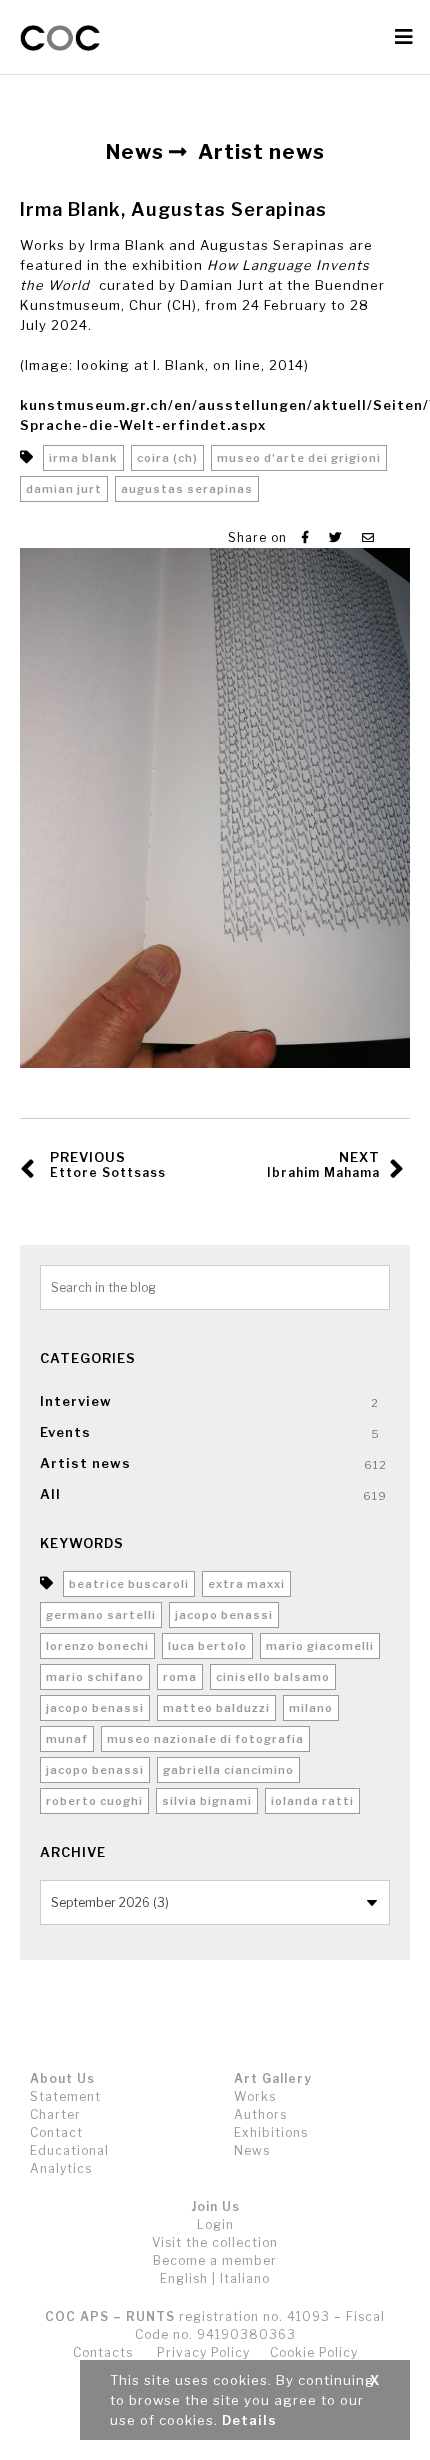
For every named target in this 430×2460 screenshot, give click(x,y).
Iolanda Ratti (312, 1801)
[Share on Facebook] (305, 538)
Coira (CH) (167, 458)
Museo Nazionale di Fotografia (205, 1739)
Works (255, 2096)
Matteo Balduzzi (216, 1708)
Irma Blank (83, 458)
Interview (76, 1401)
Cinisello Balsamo (273, 1677)
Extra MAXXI (246, 1584)
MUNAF (67, 1739)
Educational (69, 2150)
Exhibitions (271, 2132)
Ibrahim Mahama (323, 1164)
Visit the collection (215, 2242)
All (50, 1494)
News (252, 2150)
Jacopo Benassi (224, 1615)
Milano (311, 1708)
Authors (260, 2114)
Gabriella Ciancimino (228, 1770)
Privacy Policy (203, 2352)
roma (180, 1677)
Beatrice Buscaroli (129, 1584)
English (184, 2278)
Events (65, 1432)
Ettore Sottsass (108, 1164)
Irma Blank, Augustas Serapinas (173, 209)
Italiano (245, 2278)
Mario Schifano (95, 1677)
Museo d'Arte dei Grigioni (299, 458)
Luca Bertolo (207, 1646)
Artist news (85, 1463)
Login (215, 2224)
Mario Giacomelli (320, 1646)
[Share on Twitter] (335, 538)
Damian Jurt (64, 489)
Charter (55, 2114)
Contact (56, 2132)
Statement (65, 2096)
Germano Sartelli (101, 1615)
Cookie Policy (314, 2352)
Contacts (103, 2352)
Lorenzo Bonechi (97, 1646)
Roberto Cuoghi (94, 1801)
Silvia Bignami (207, 1801)
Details (249, 2420)
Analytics (61, 2168)
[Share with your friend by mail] (368, 538)
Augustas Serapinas (187, 489)
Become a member (215, 2260)
